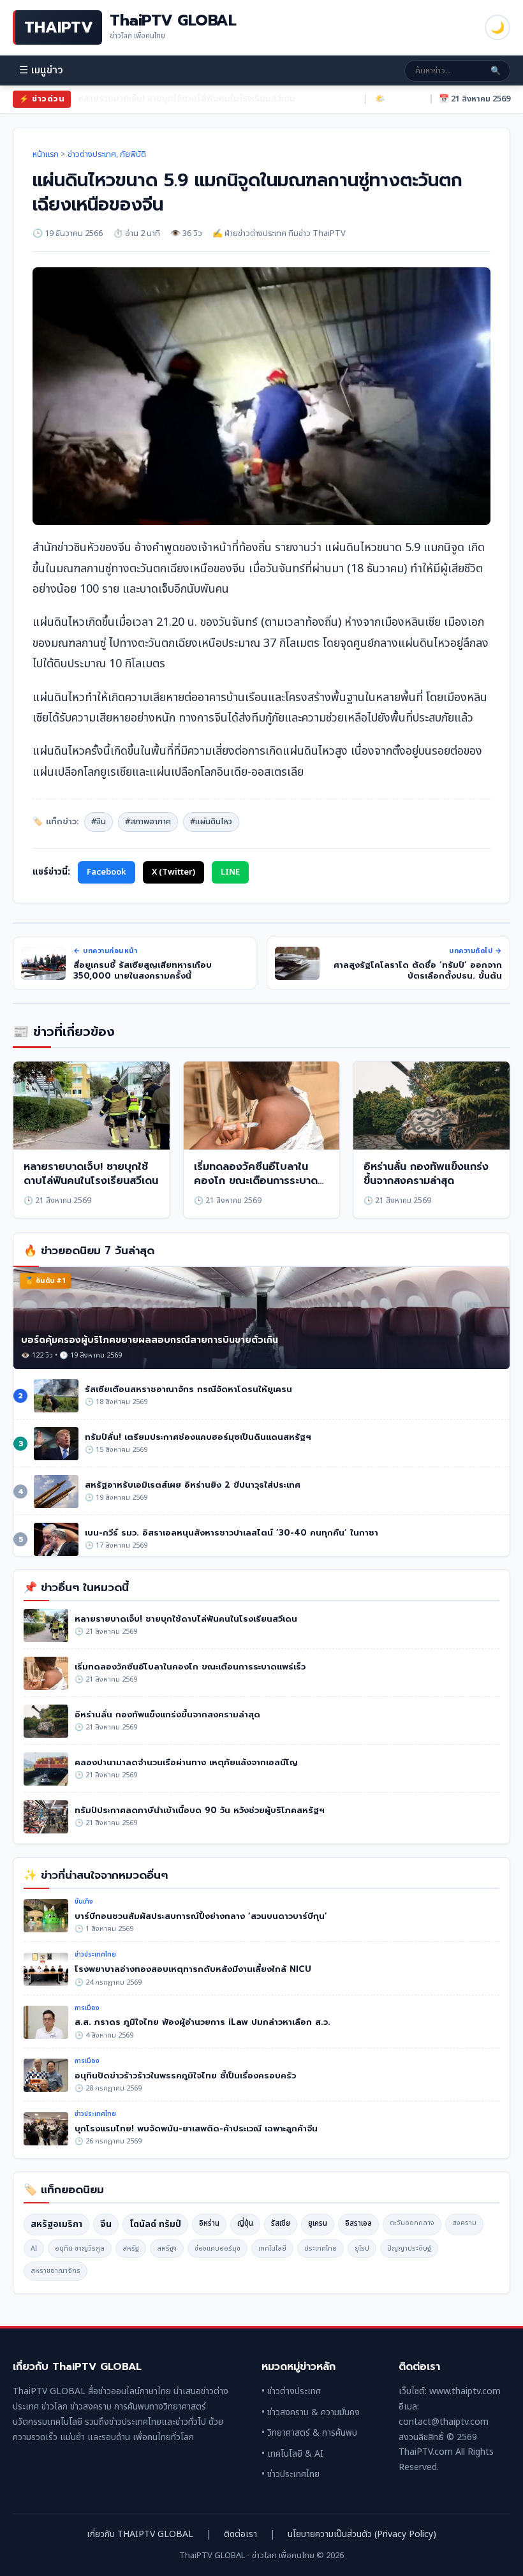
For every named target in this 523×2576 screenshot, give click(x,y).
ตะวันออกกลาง (412, 2223)
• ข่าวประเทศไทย (291, 2474)
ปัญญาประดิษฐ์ (409, 2248)
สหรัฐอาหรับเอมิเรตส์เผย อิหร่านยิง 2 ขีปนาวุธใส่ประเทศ (193, 1485)
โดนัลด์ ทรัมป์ (155, 2224)
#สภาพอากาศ (148, 822)
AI (34, 2248)
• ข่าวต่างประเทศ (291, 2391)
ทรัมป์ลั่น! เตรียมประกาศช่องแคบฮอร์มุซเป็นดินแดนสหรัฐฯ (198, 1437)
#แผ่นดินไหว (211, 822)
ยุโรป (362, 2248)
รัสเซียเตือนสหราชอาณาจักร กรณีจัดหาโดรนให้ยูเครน (188, 1389)
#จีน (99, 822)
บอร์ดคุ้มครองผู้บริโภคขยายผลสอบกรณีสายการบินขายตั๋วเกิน (150, 1340)
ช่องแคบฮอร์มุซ (217, 2248)
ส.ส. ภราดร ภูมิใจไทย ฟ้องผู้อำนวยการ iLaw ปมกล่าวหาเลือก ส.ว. (203, 2022)
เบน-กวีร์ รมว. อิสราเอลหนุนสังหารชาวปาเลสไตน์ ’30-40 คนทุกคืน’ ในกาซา (232, 1533)
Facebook (107, 872)
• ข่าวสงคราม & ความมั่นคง (311, 2412)
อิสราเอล (358, 2223)
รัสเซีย (281, 2223)
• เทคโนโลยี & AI (292, 2454)
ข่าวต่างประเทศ (92, 154)
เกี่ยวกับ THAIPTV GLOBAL (140, 2534)
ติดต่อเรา (240, 2534)
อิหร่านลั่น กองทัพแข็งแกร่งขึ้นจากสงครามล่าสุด (426, 1174)
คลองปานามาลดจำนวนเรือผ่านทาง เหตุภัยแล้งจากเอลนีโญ (186, 1762)
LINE (230, 872)
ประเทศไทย (320, 2248)
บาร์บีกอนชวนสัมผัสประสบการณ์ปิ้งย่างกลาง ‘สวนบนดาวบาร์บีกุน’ (201, 1916)
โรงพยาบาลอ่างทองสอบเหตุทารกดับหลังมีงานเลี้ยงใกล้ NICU (193, 1969)
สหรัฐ (131, 2248)
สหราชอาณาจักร (55, 2271)
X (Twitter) (173, 872)
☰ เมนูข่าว (41, 70)
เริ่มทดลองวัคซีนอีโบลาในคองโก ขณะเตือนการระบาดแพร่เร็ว (190, 99)
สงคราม (464, 2223)
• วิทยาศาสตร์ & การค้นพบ (309, 2433)
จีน (106, 2224)
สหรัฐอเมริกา (56, 2224)
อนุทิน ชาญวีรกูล (80, 2248)
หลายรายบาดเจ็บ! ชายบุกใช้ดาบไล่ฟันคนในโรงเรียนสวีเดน (91, 1174)
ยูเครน (318, 2223)
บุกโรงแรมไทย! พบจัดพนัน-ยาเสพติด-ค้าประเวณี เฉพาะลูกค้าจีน (196, 2128)
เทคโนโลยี (272, 2248)
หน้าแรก (46, 154)
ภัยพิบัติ (133, 154)
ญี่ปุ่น (245, 2223)
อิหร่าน (209, 2223)
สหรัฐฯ (167, 2248)
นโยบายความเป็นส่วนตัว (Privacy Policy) (362, 2534)
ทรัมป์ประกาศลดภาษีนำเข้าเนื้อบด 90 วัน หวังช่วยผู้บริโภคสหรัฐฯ (200, 1810)
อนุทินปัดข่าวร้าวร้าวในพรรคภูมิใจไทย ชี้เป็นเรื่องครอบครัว (185, 2076)
